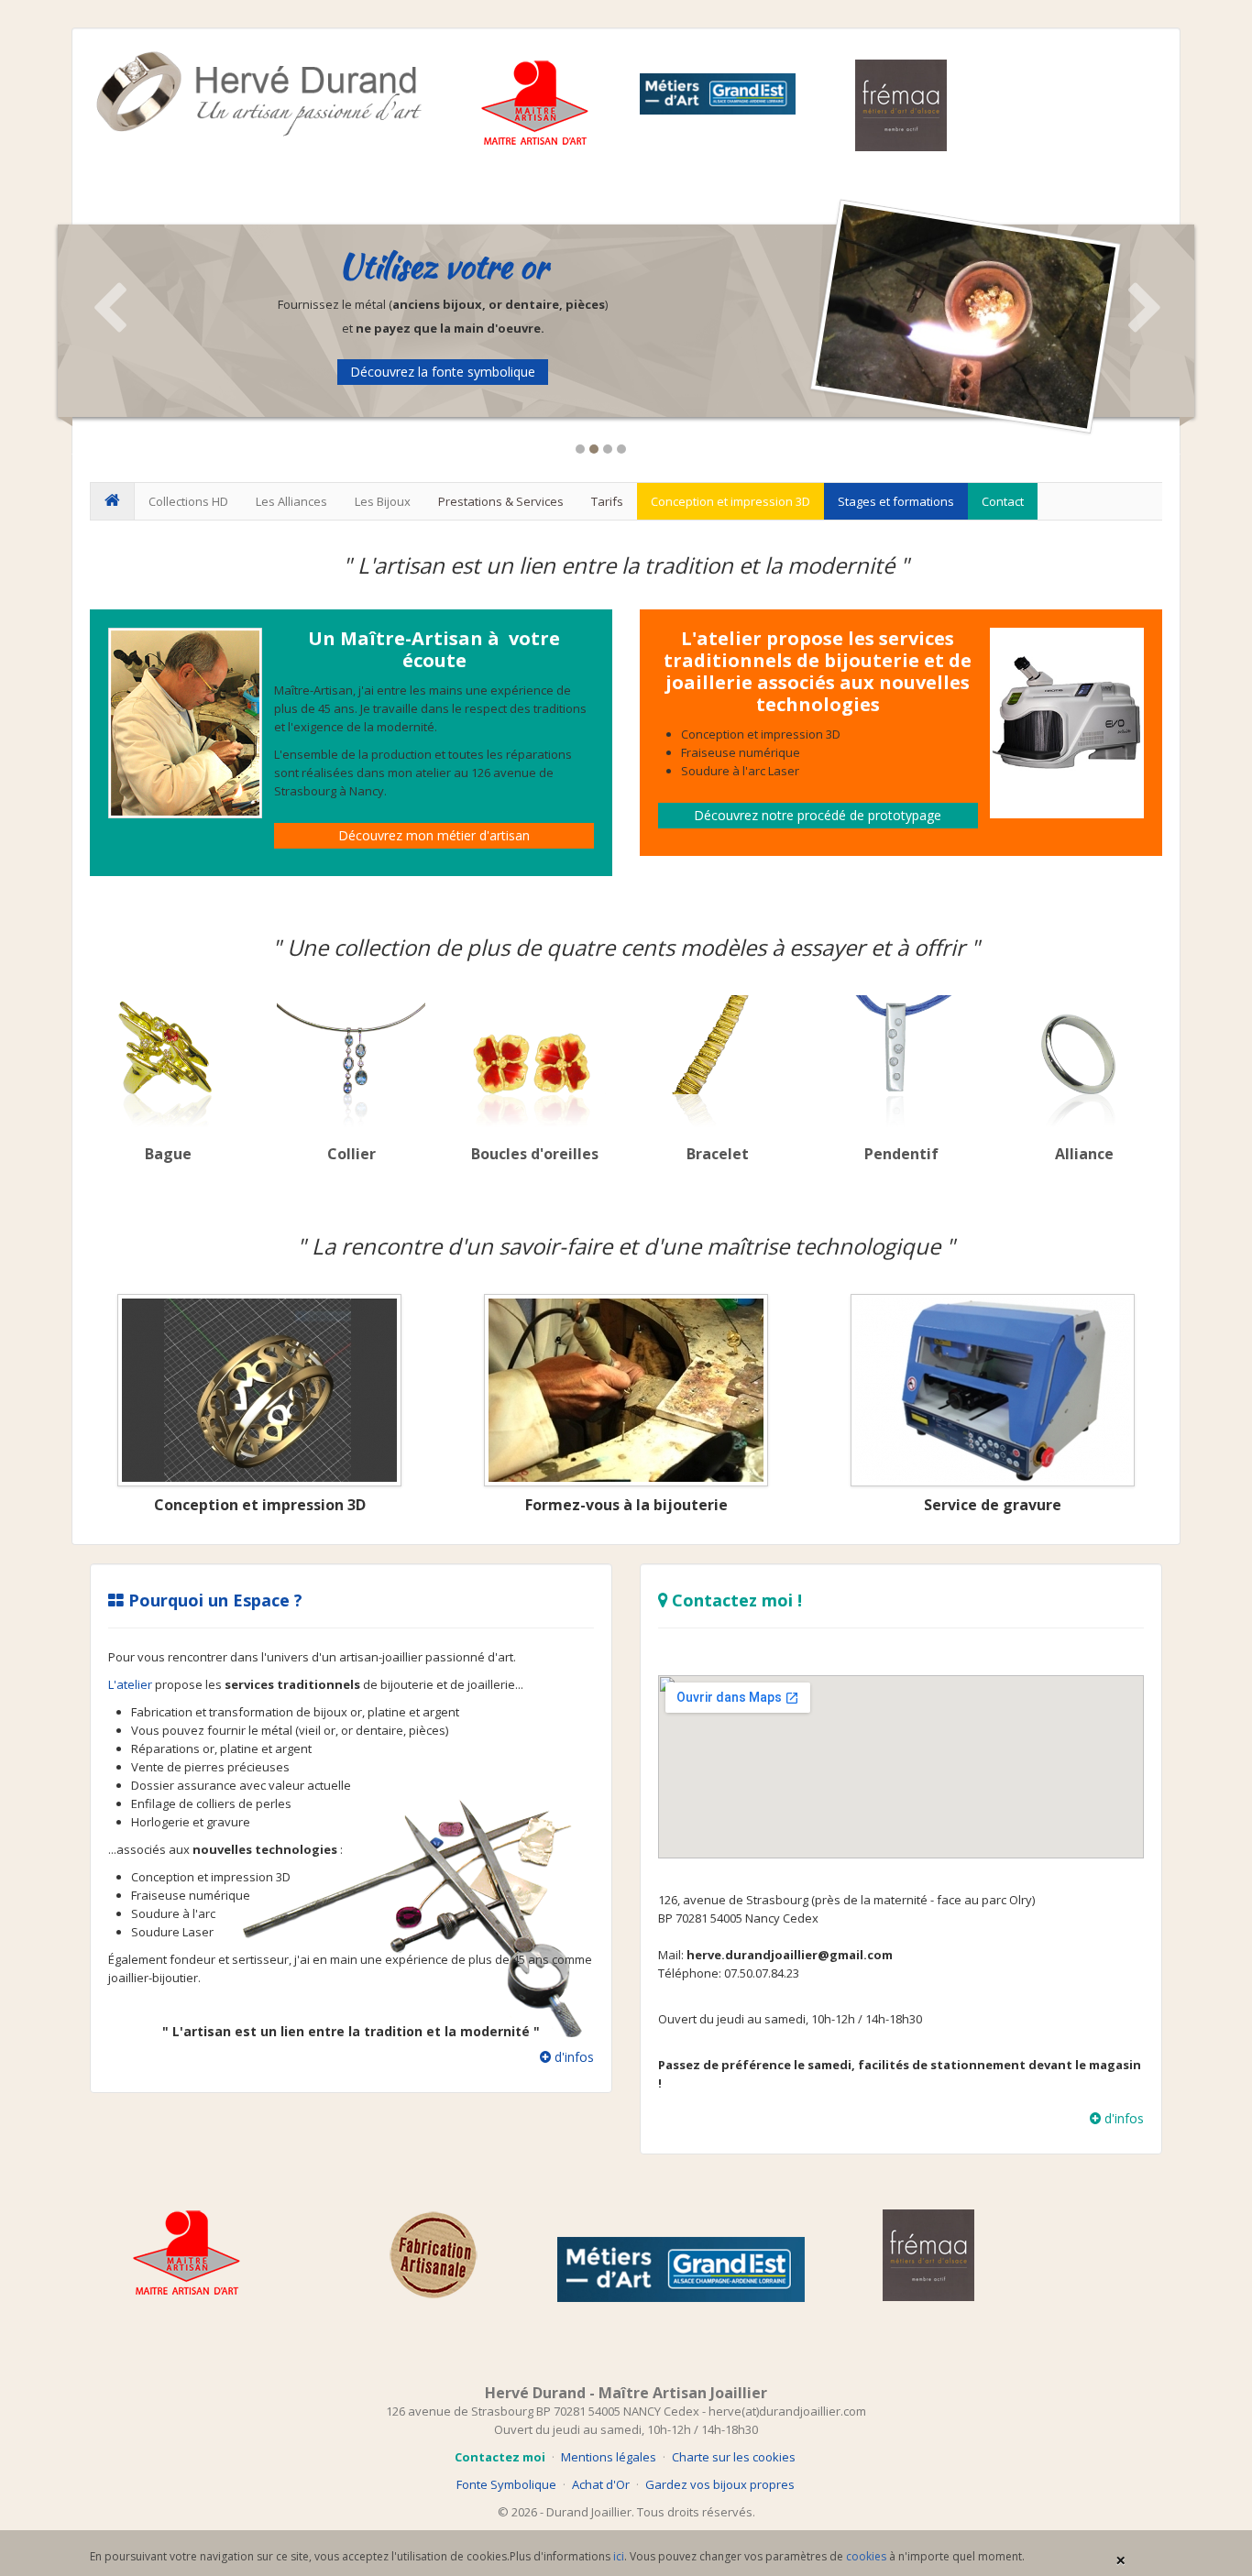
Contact (1003, 501)
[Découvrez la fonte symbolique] (966, 315)
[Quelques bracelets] (718, 1061)
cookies (866, 2556)
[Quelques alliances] (1084, 1061)
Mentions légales (609, 2457)
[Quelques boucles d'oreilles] (534, 1061)
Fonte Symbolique (506, 2484)
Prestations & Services (501, 501)
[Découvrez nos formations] (626, 1390)
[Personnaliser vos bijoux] (993, 1390)
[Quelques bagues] (168, 1061)
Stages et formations (896, 501)
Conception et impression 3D (730, 501)
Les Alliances (291, 501)
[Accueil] (112, 501)
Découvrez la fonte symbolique (443, 372)
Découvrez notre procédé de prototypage (818, 815)
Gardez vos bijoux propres (720, 2484)
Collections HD (188, 501)
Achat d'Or (601, 2484)
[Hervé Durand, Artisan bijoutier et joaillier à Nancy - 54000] (259, 93)
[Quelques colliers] (351, 1061)
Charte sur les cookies (734, 2457)
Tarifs (607, 501)
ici (619, 2556)
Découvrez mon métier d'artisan (434, 835)
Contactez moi (500, 2457)
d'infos (572, 2057)
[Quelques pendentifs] (901, 1061)
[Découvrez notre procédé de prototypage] (259, 1390)
